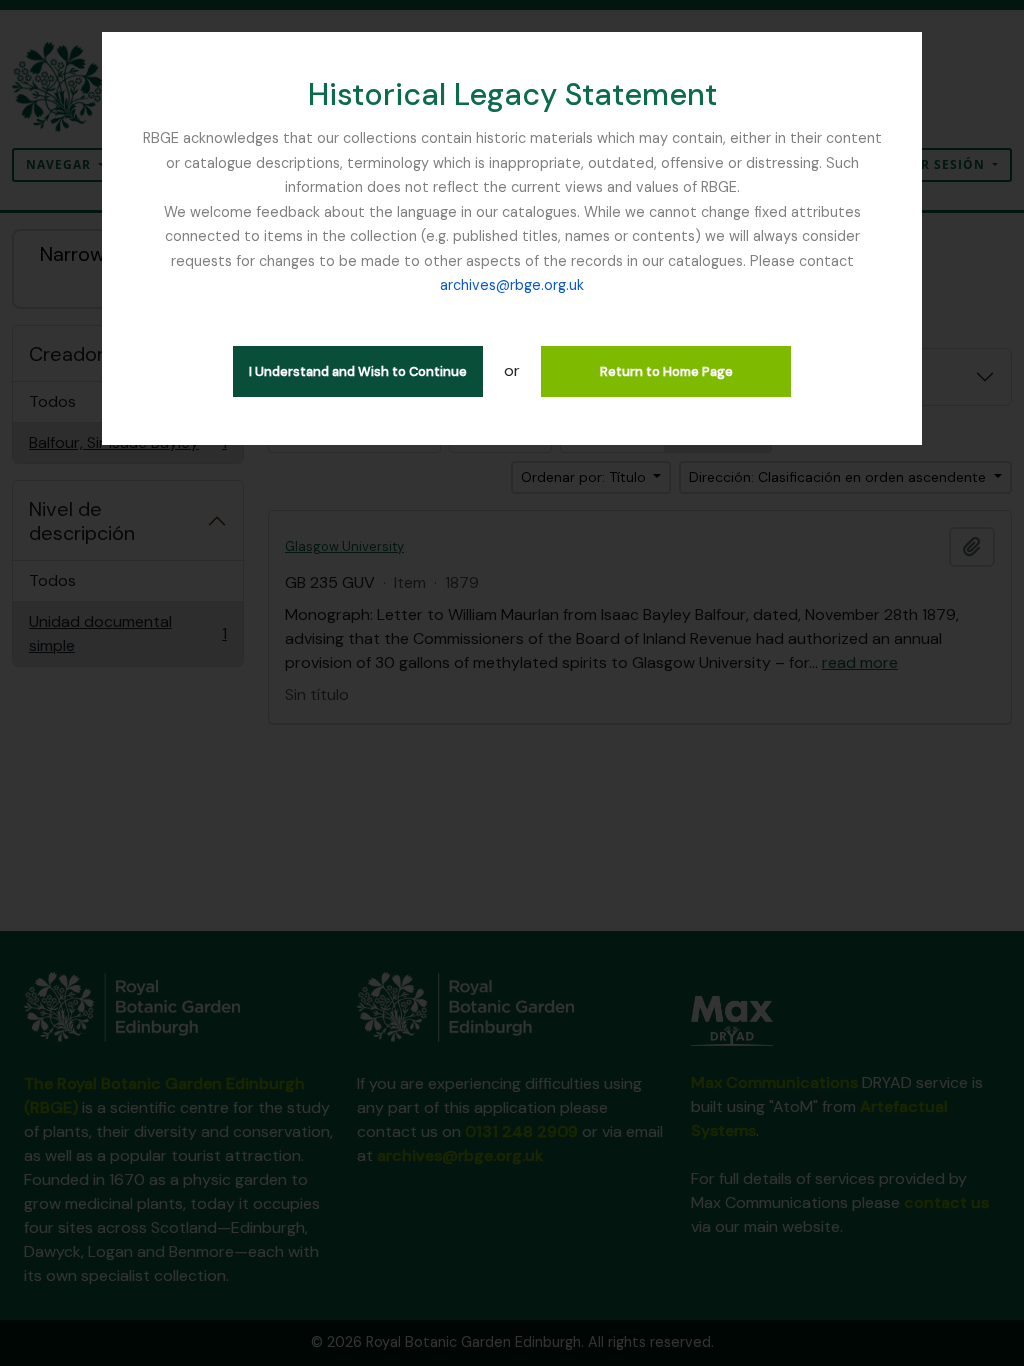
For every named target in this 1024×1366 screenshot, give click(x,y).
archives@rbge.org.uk (512, 285)
